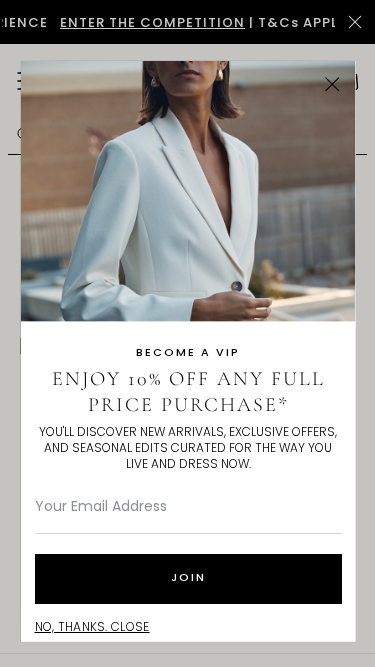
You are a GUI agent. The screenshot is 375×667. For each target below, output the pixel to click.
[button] (332, 83)
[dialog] (187, 333)
